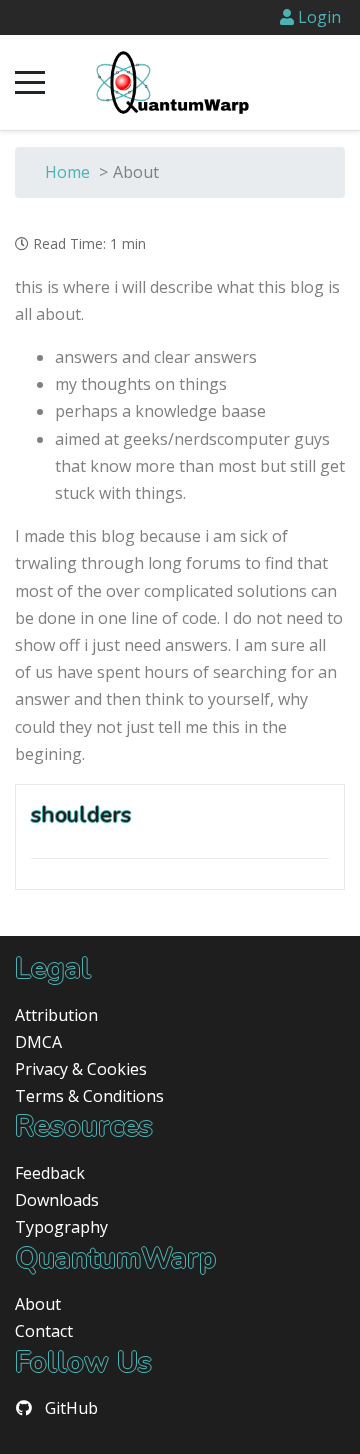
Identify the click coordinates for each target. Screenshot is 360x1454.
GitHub (71, 1408)
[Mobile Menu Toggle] (30, 83)
